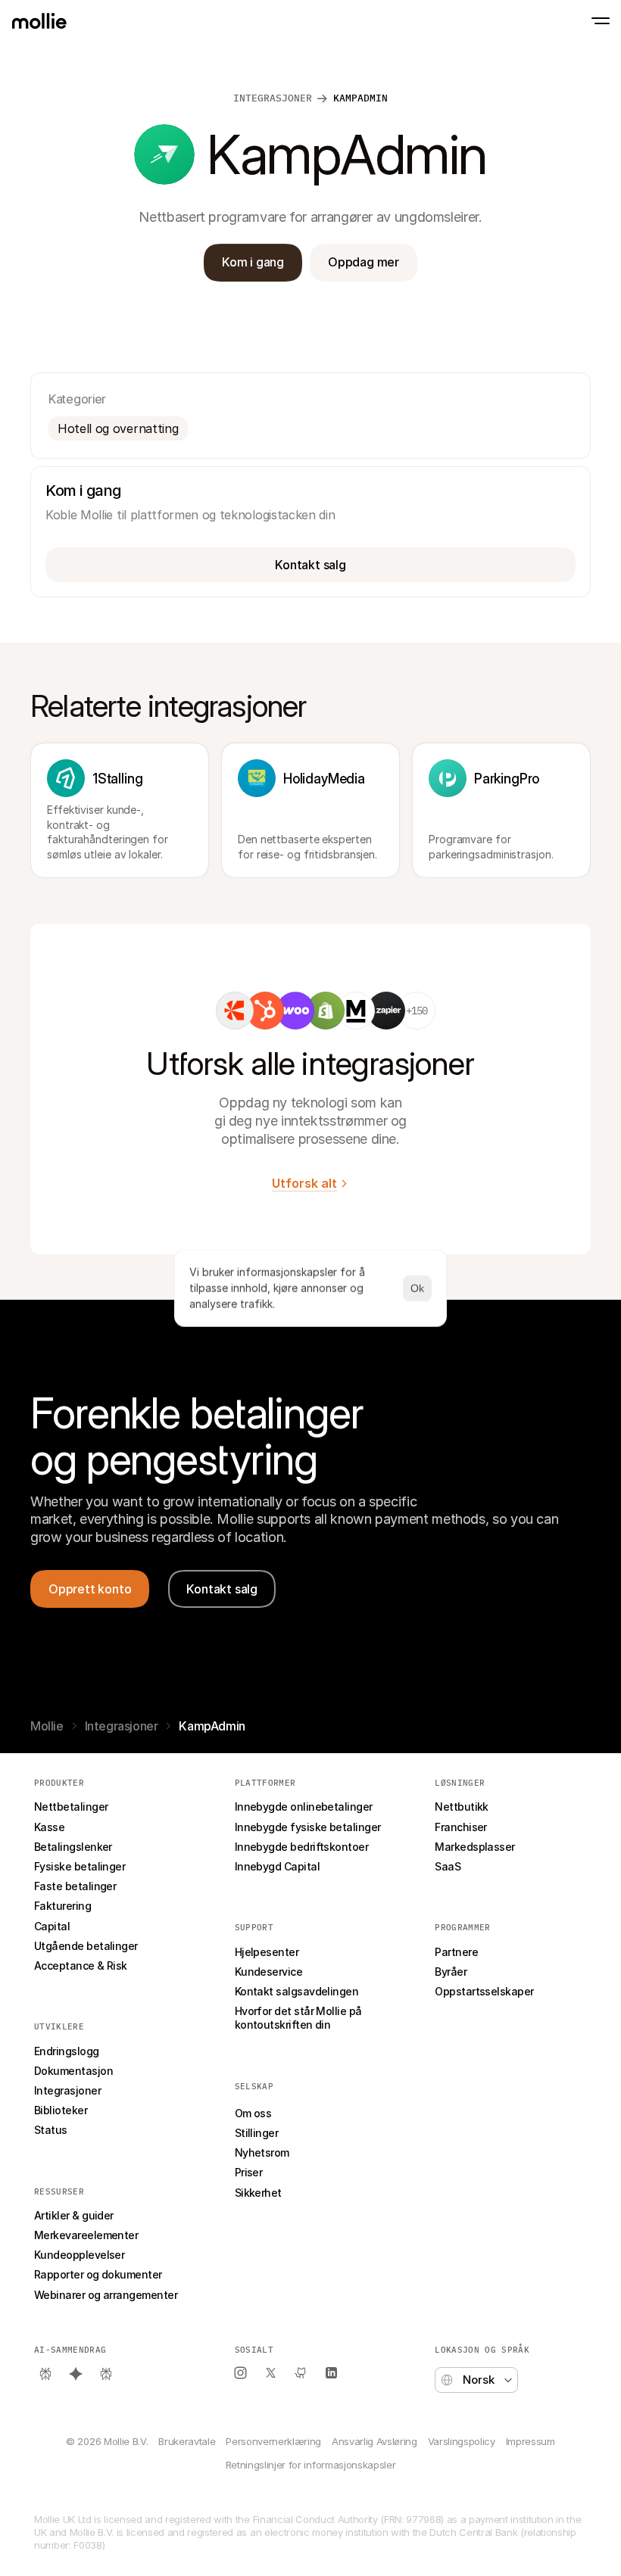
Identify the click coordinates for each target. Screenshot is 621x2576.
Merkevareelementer (86, 2235)
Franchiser (461, 1827)
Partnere (456, 1952)
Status (51, 2130)
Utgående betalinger (86, 1946)
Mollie (47, 1726)
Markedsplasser (474, 1847)
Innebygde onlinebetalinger (304, 1807)
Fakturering (62, 1906)
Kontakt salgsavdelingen (297, 1991)
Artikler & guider (74, 2215)
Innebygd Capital (277, 1866)
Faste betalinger (75, 1886)
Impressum (531, 2441)
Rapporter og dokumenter (98, 2274)
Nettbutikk (462, 1807)
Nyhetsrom (262, 2152)
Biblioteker (61, 2110)
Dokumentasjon (73, 2071)
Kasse (49, 1827)
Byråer (451, 1972)
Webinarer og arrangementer (106, 2295)
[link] (235, 1011)
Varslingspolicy (462, 2441)
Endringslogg (67, 2051)
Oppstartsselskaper (484, 1991)
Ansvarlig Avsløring (374, 2441)
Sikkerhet (258, 2193)
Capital (52, 1926)
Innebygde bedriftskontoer (302, 1847)
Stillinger (257, 2133)
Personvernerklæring (273, 2441)
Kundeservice (269, 1972)
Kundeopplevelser (79, 2255)
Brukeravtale (187, 2441)
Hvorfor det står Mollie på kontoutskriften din (300, 2018)
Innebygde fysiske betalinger (308, 1827)
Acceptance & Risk (81, 1965)
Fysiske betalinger (80, 1866)
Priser (249, 2172)
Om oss (253, 2113)
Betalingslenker (73, 1847)
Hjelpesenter (267, 1952)
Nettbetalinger (71, 1807)
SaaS (448, 1866)
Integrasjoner (273, 98)
